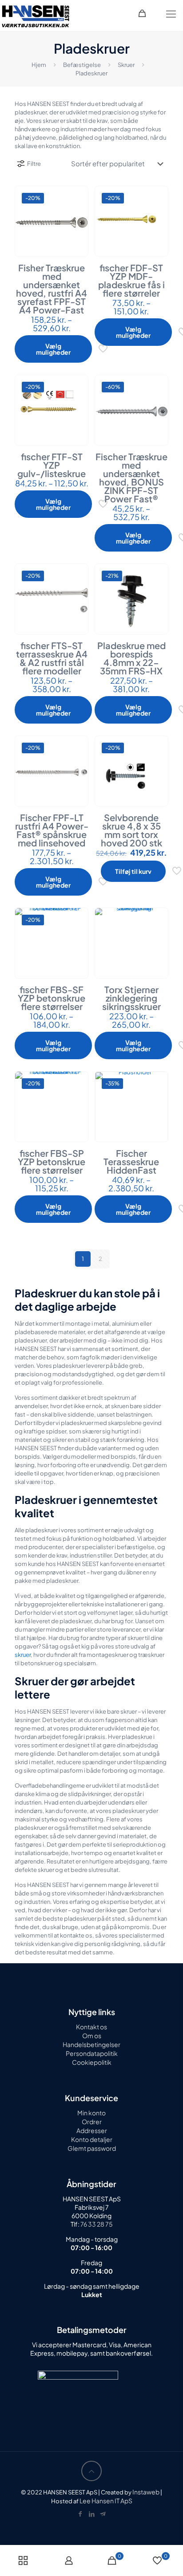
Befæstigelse (82, 65)
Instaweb (146, 2492)
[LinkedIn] (91, 2513)
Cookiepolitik (92, 2062)
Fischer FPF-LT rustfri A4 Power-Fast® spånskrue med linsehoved (52, 830)
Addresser (92, 2130)
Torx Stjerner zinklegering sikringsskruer (131, 998)
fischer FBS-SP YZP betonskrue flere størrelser (52, 1161)
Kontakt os (91, 2027)
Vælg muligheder (53, 349)
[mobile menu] (171, 13)
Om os (92, 2036)
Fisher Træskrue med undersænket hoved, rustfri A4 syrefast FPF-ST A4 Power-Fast (52, 289)
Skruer (126, 65)
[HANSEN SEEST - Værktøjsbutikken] (36, 16)
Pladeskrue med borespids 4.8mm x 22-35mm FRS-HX (131, 658)
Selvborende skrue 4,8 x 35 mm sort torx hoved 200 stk (131, 830)
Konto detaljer (92, 2139)
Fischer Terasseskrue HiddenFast (131, 1161)
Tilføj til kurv (133, 871)
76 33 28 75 (96, 2224)
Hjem (39, 65)
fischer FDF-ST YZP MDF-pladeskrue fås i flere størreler (131, 280)
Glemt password (92, 2148)
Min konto (91, 2113)
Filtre (34, 164)
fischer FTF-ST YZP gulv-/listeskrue (52, 465)
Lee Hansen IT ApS (106, 2501)
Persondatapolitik (92, 2053)
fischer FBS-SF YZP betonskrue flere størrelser (52, 998)
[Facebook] (80, 2513)
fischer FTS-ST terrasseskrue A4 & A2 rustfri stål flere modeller (52, 658)
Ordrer (92, 2122)
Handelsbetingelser (91, 2044)
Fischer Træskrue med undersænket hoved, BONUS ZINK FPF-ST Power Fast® (131, 478)
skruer (23, 1655)
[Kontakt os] (103, 2513)
